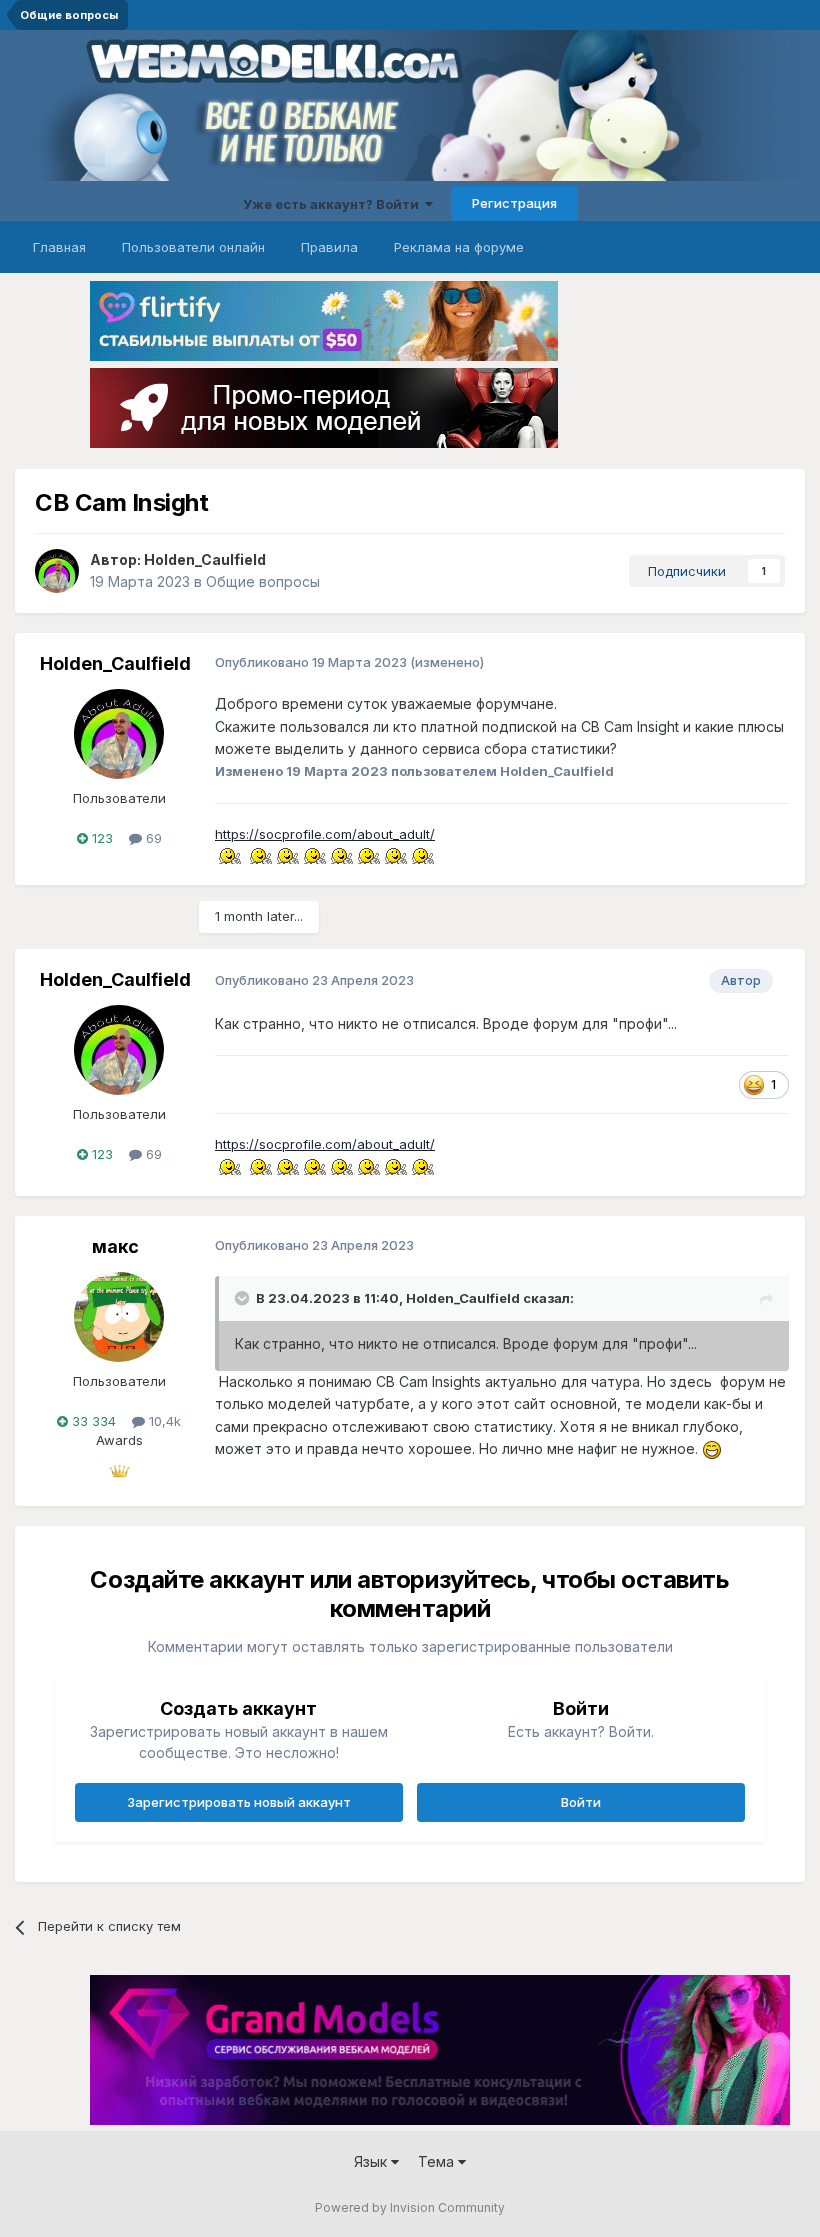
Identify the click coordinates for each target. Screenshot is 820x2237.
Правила (329, 247)
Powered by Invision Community (410, 2207)
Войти (581, 1802)
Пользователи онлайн (193, 247)
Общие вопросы (263, 581)
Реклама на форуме (459, 247)
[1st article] (119, 1465)
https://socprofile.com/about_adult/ (325, 834)
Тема (438, 2161)
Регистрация (514, 203)
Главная (59, 247)
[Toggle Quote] (244, 1298)
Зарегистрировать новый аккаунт (239, 1802)
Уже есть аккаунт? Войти (334, 204)
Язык (372, 2161)
